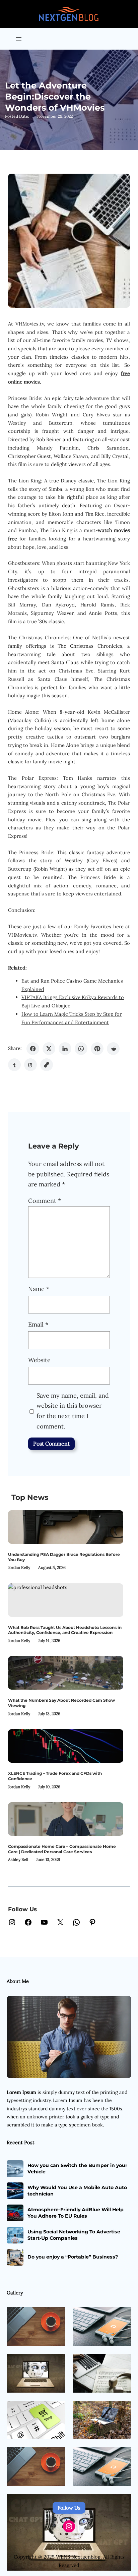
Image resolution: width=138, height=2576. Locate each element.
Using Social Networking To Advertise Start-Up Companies (74, 2235)
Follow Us (69, 2508)
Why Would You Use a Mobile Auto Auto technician (77, 2190)
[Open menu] (19, 39)
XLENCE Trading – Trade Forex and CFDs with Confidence (55, 1776)
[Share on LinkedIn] (65, 1049)
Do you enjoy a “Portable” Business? (73, 2257)
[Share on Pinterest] (97, 1049)
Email (38, 1324)
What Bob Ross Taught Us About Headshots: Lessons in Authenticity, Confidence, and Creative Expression (65, 1630)
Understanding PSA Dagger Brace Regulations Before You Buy (64, 1557)
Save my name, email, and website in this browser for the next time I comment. (73, 1411)
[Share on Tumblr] (14, 1065)
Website (39, 1360)
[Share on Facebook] (33, 1049)
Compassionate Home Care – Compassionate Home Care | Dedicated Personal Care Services (62, 1849)
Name (39, 1289)
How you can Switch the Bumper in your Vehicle (77, 2168)
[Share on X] (49, 1049)
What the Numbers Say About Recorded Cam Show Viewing (61, 1703)
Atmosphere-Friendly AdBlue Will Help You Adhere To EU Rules (76, 2213)
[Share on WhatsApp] (81, 1049)
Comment (45, 1201)
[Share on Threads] (30, 1065)
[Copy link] (47, 1065)
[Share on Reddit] (113, 1049)
